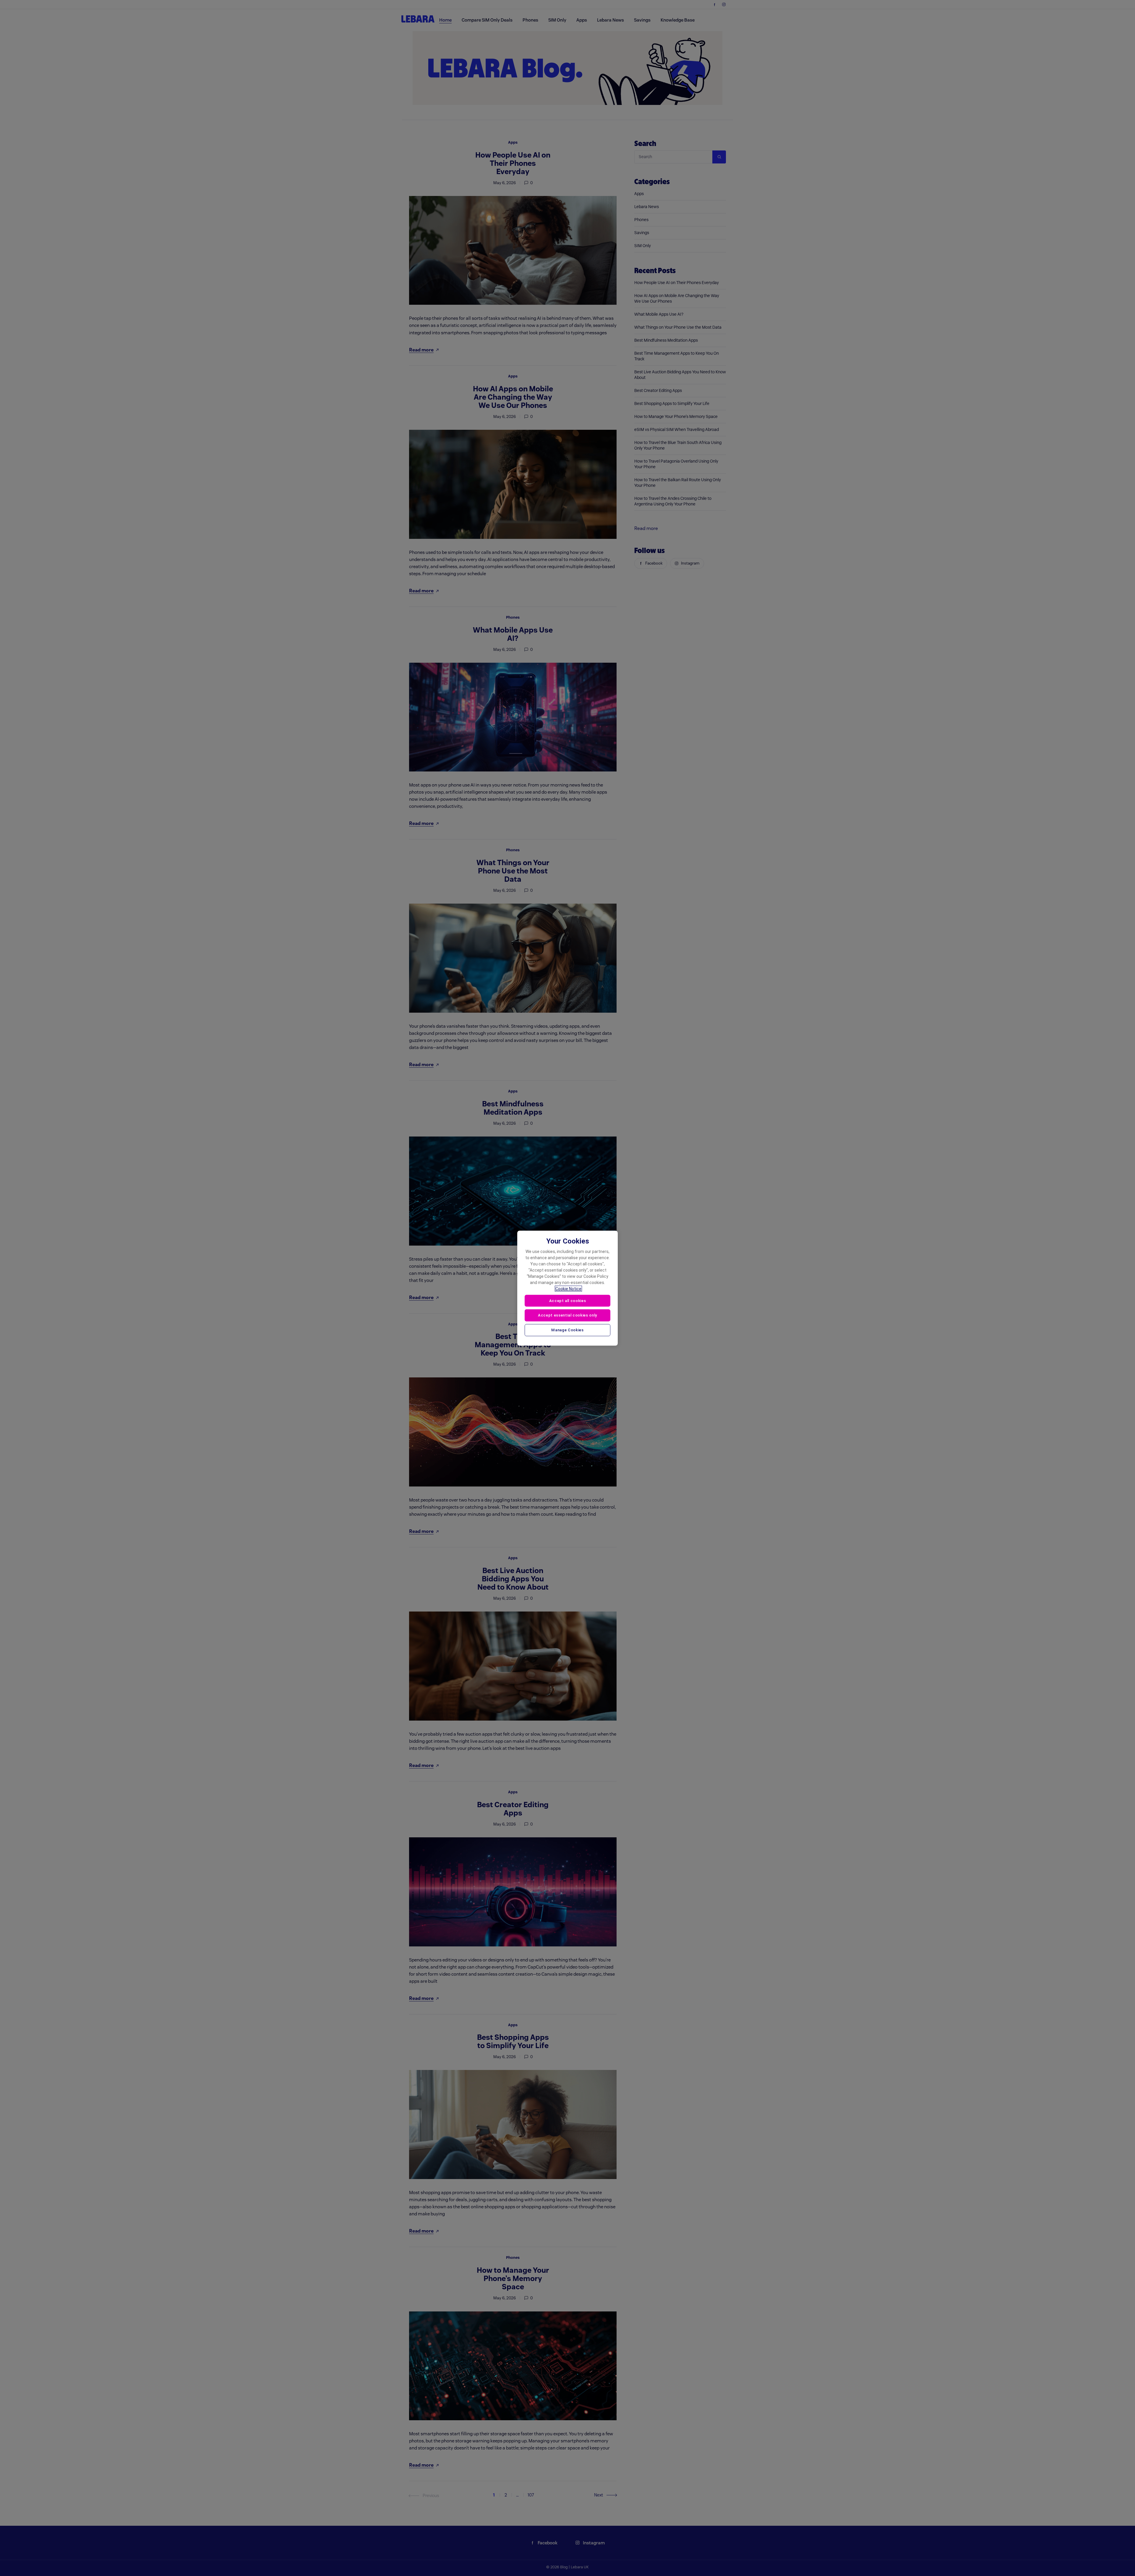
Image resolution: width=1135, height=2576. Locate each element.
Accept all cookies (568, 1300)
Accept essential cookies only (567, 1315)
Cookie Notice (568, 1288)
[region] (567, 1288)
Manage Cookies (567, 1330)
